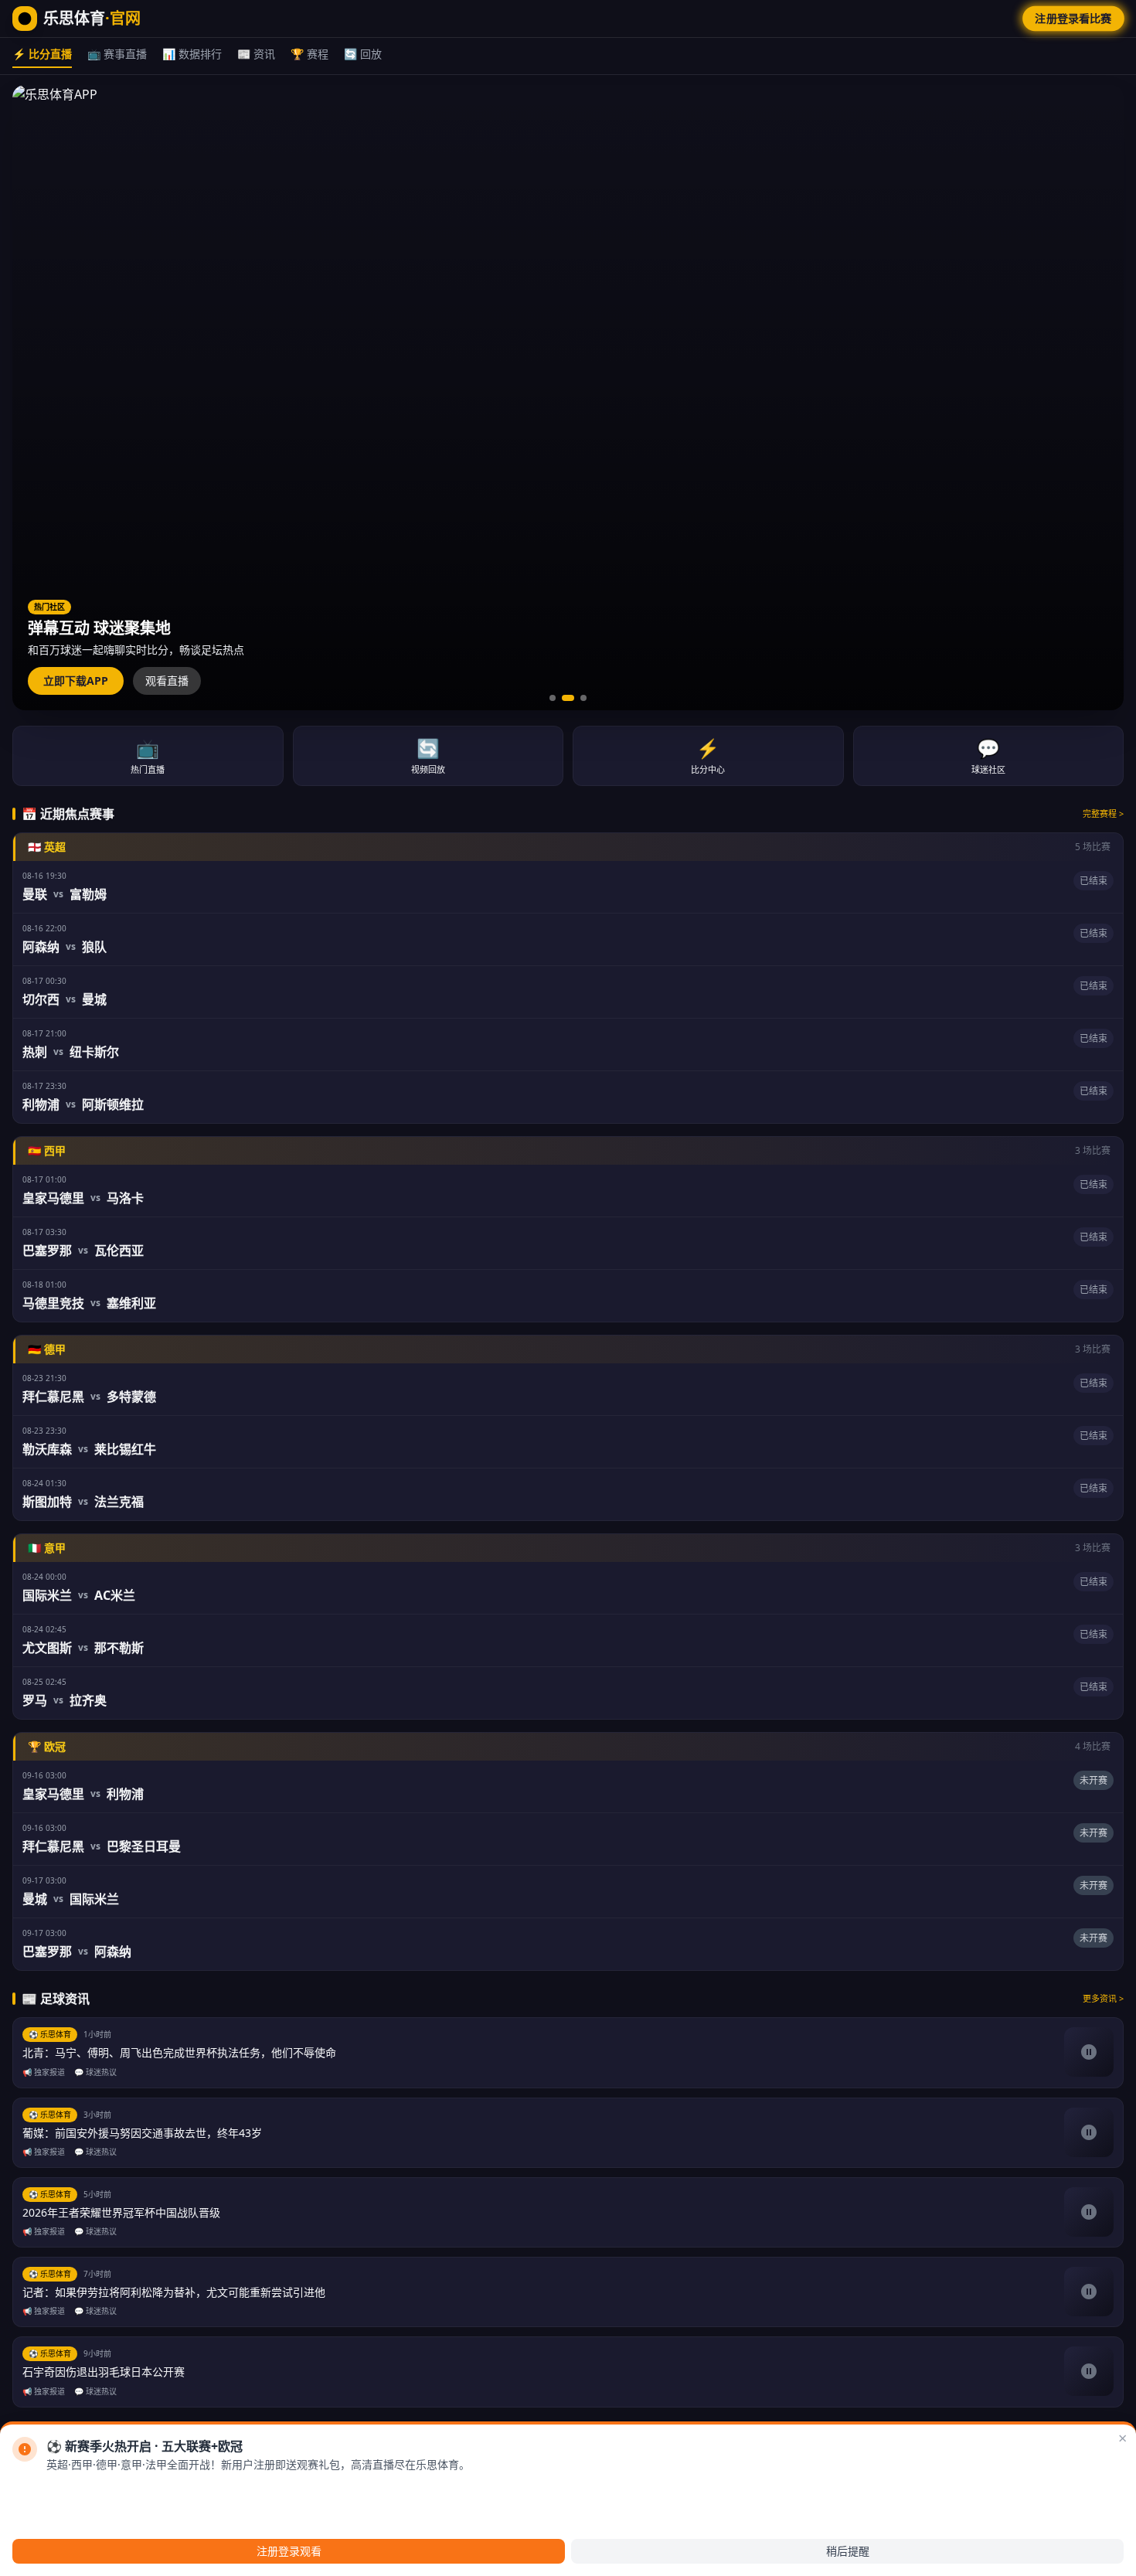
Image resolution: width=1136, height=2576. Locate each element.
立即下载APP (76, 681)
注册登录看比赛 (1073, 18)
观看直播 (167, 681)
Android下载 (63, 2490)
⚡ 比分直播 (42, 54)
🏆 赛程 (310, 54)
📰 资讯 (256, 54)
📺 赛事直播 (117, 54)
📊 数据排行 (192, 54)
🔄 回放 (363, 54)
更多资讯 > (1103, 1998)
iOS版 (127, 2490)
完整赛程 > (1103, 813)
